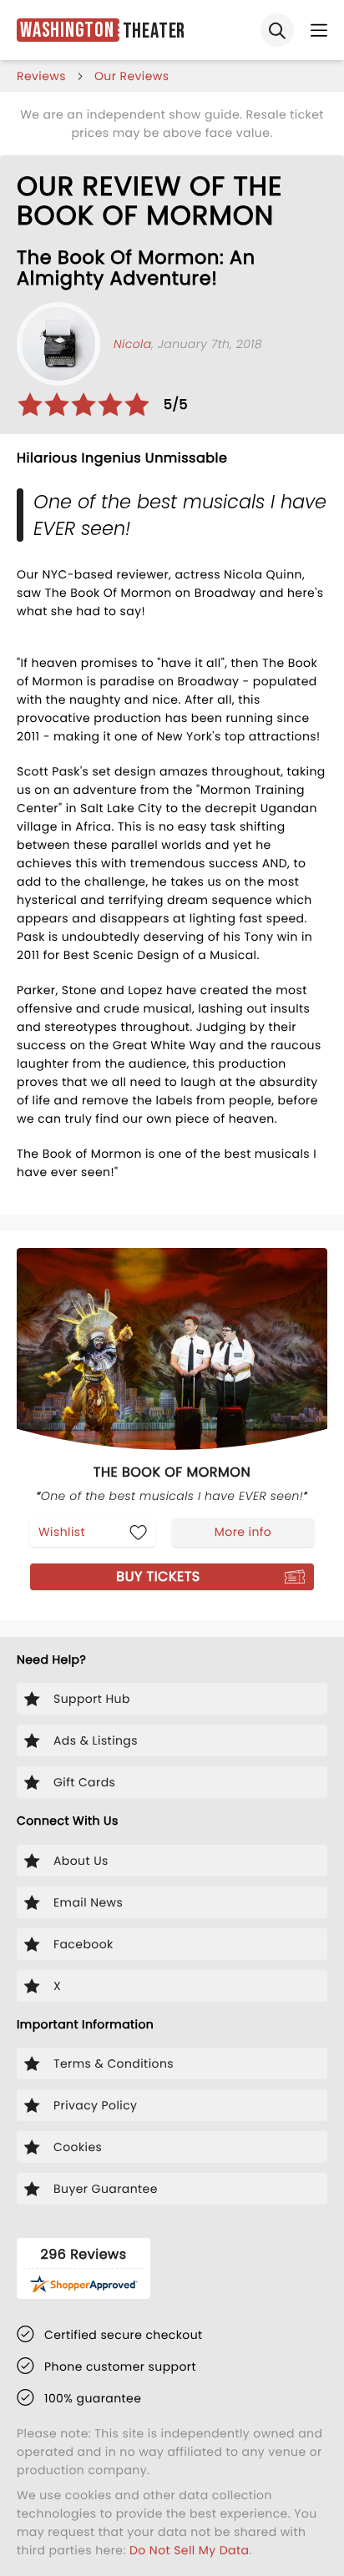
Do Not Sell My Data (189, 2550)
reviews (41, 76)
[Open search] (277, 30)
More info (243, 1532)
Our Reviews (132, 76)
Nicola (133, 344)
